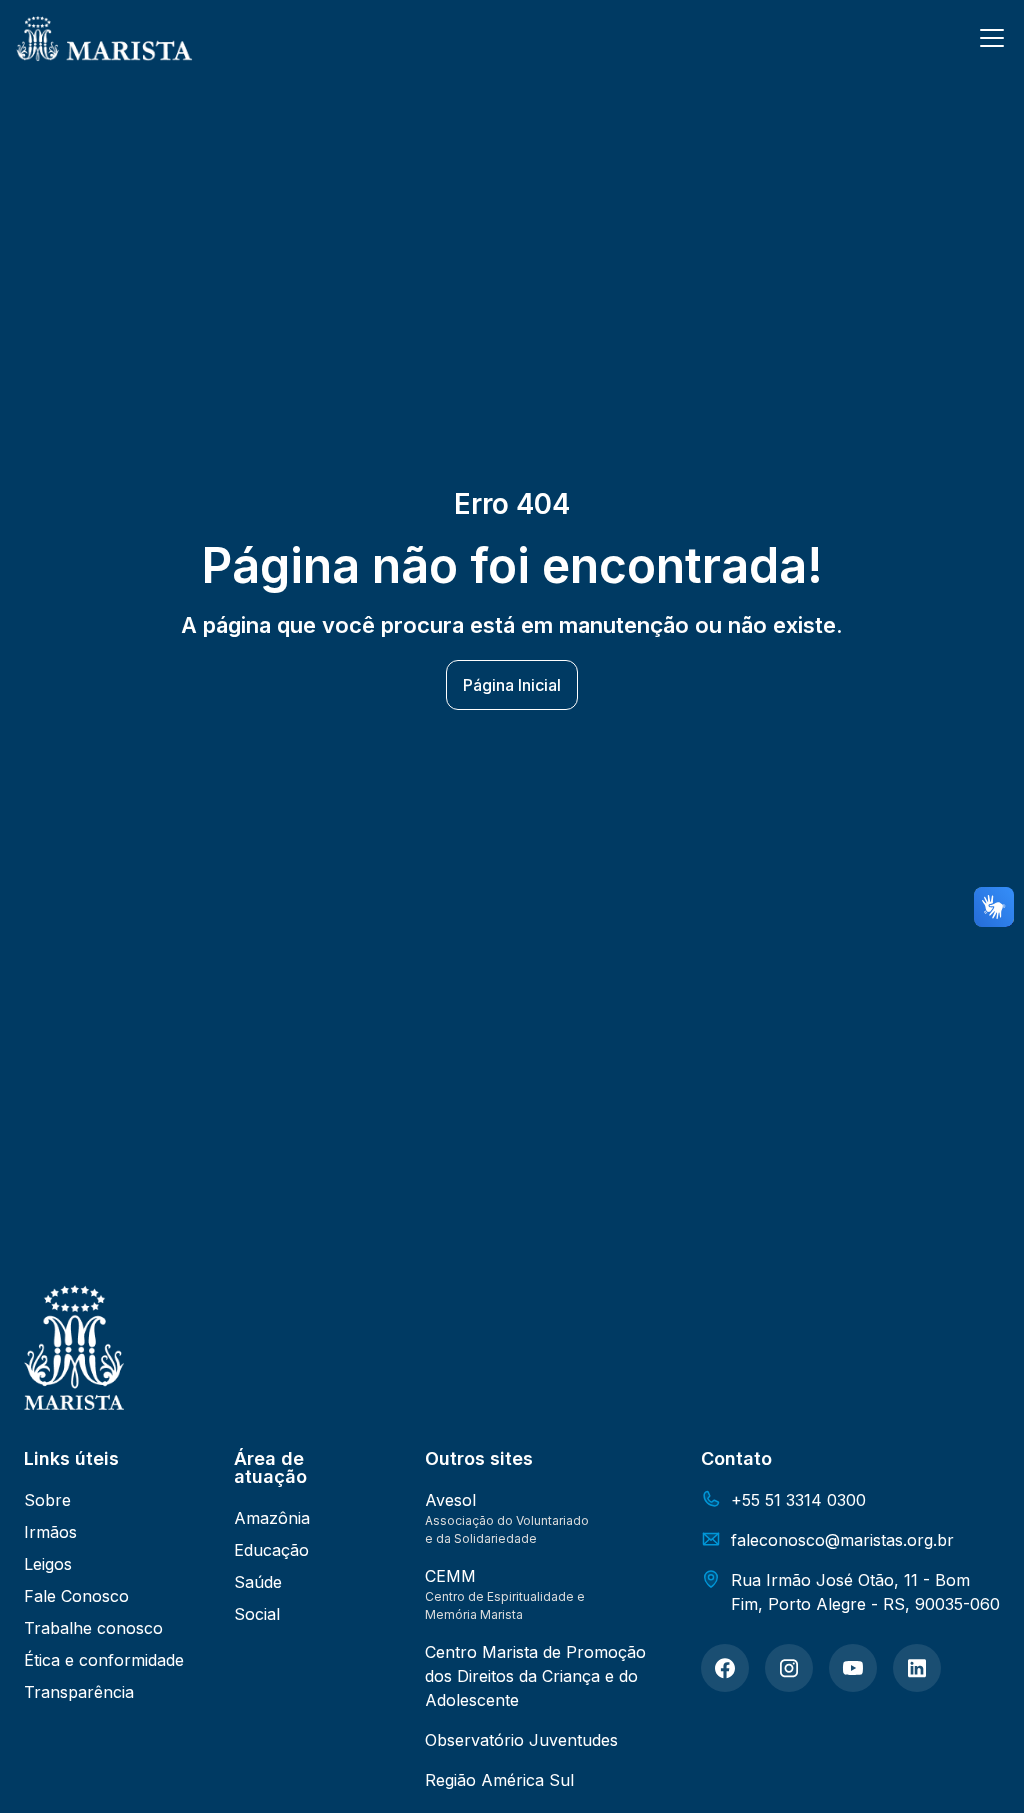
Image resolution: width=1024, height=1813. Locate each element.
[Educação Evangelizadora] (725, 1668)
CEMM (450, 1576)
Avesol (450, 1500)
